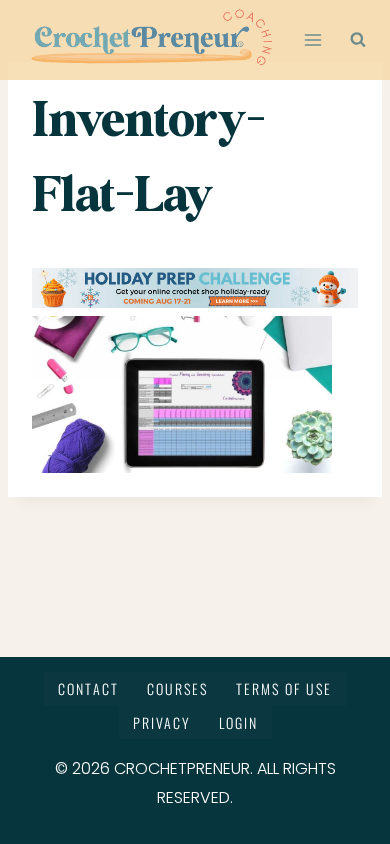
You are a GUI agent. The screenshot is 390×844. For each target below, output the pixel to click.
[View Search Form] (358, 40)
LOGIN (238, 722)
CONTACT (88, 688)
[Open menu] (313, 39)
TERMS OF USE (284, 688)
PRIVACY (162, 722)
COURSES (177, 688)
